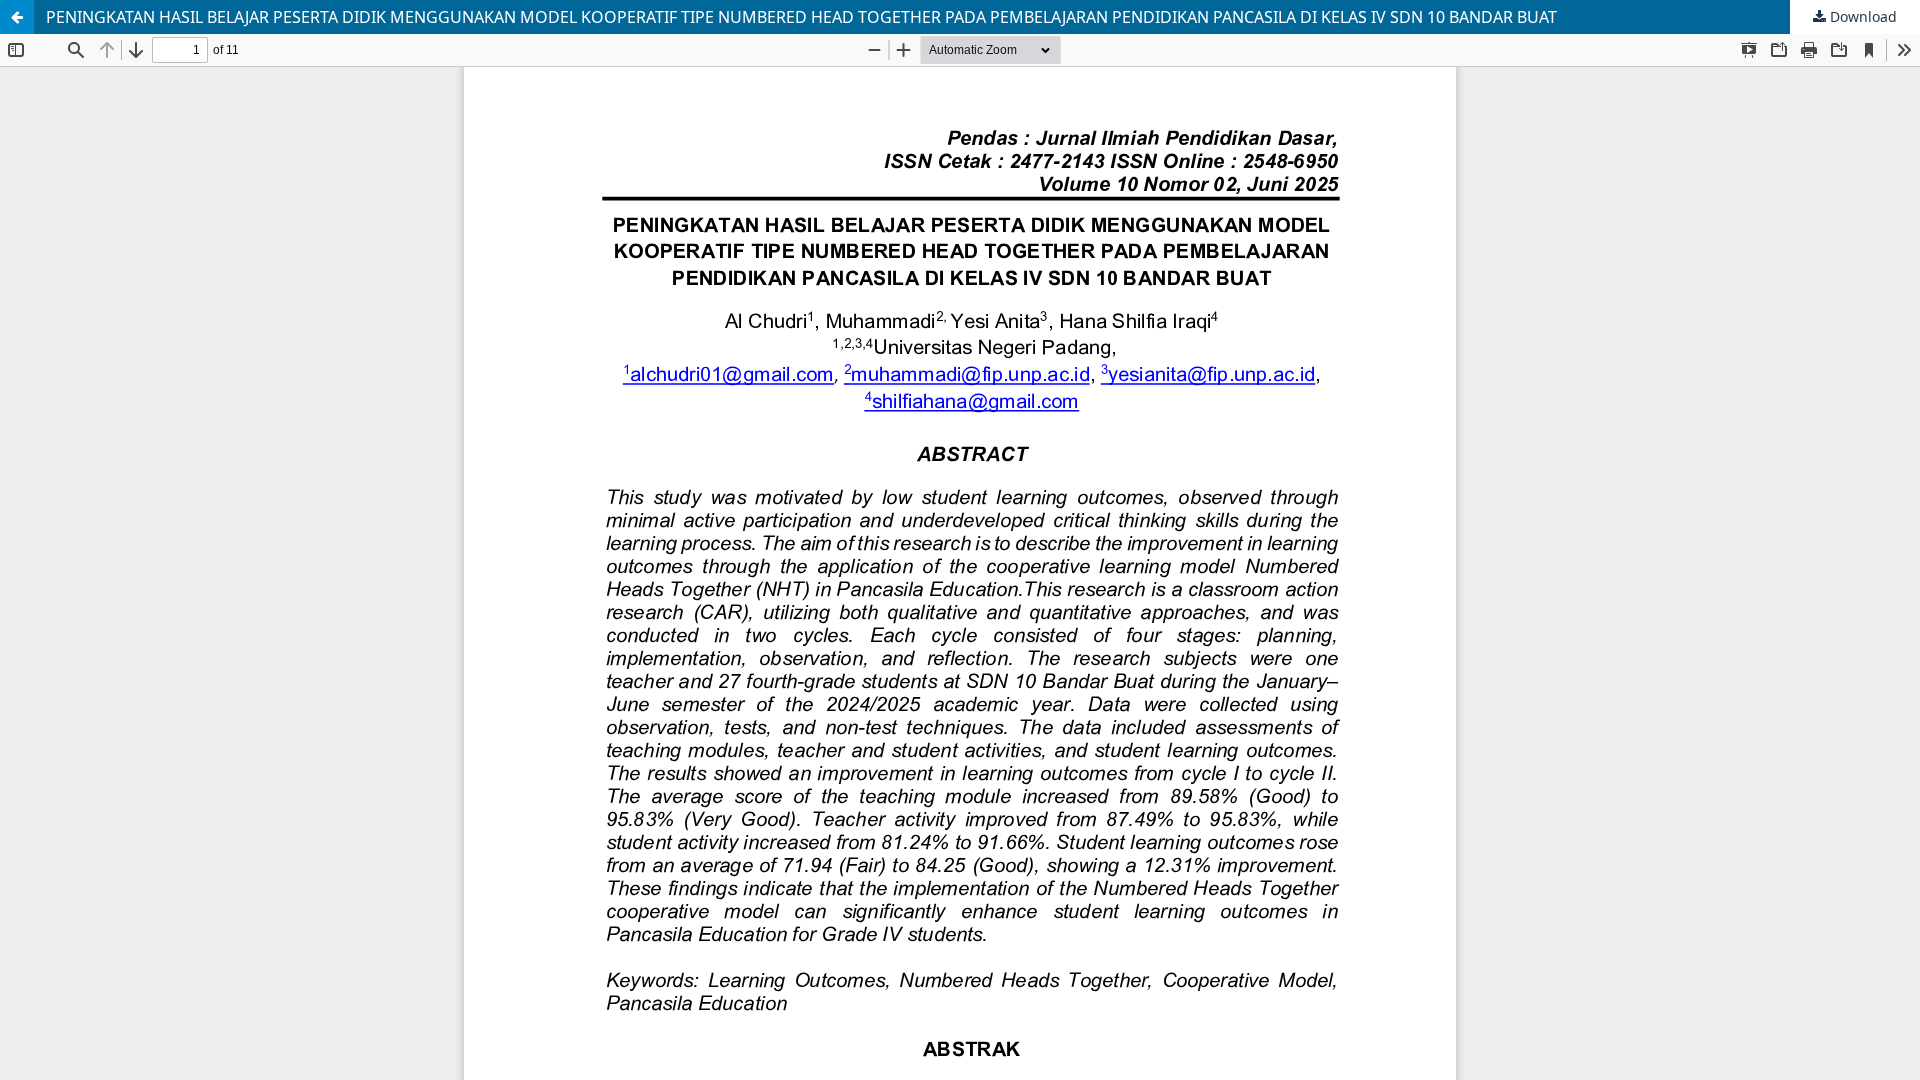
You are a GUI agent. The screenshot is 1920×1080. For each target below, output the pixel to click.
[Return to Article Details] (17, 17)
